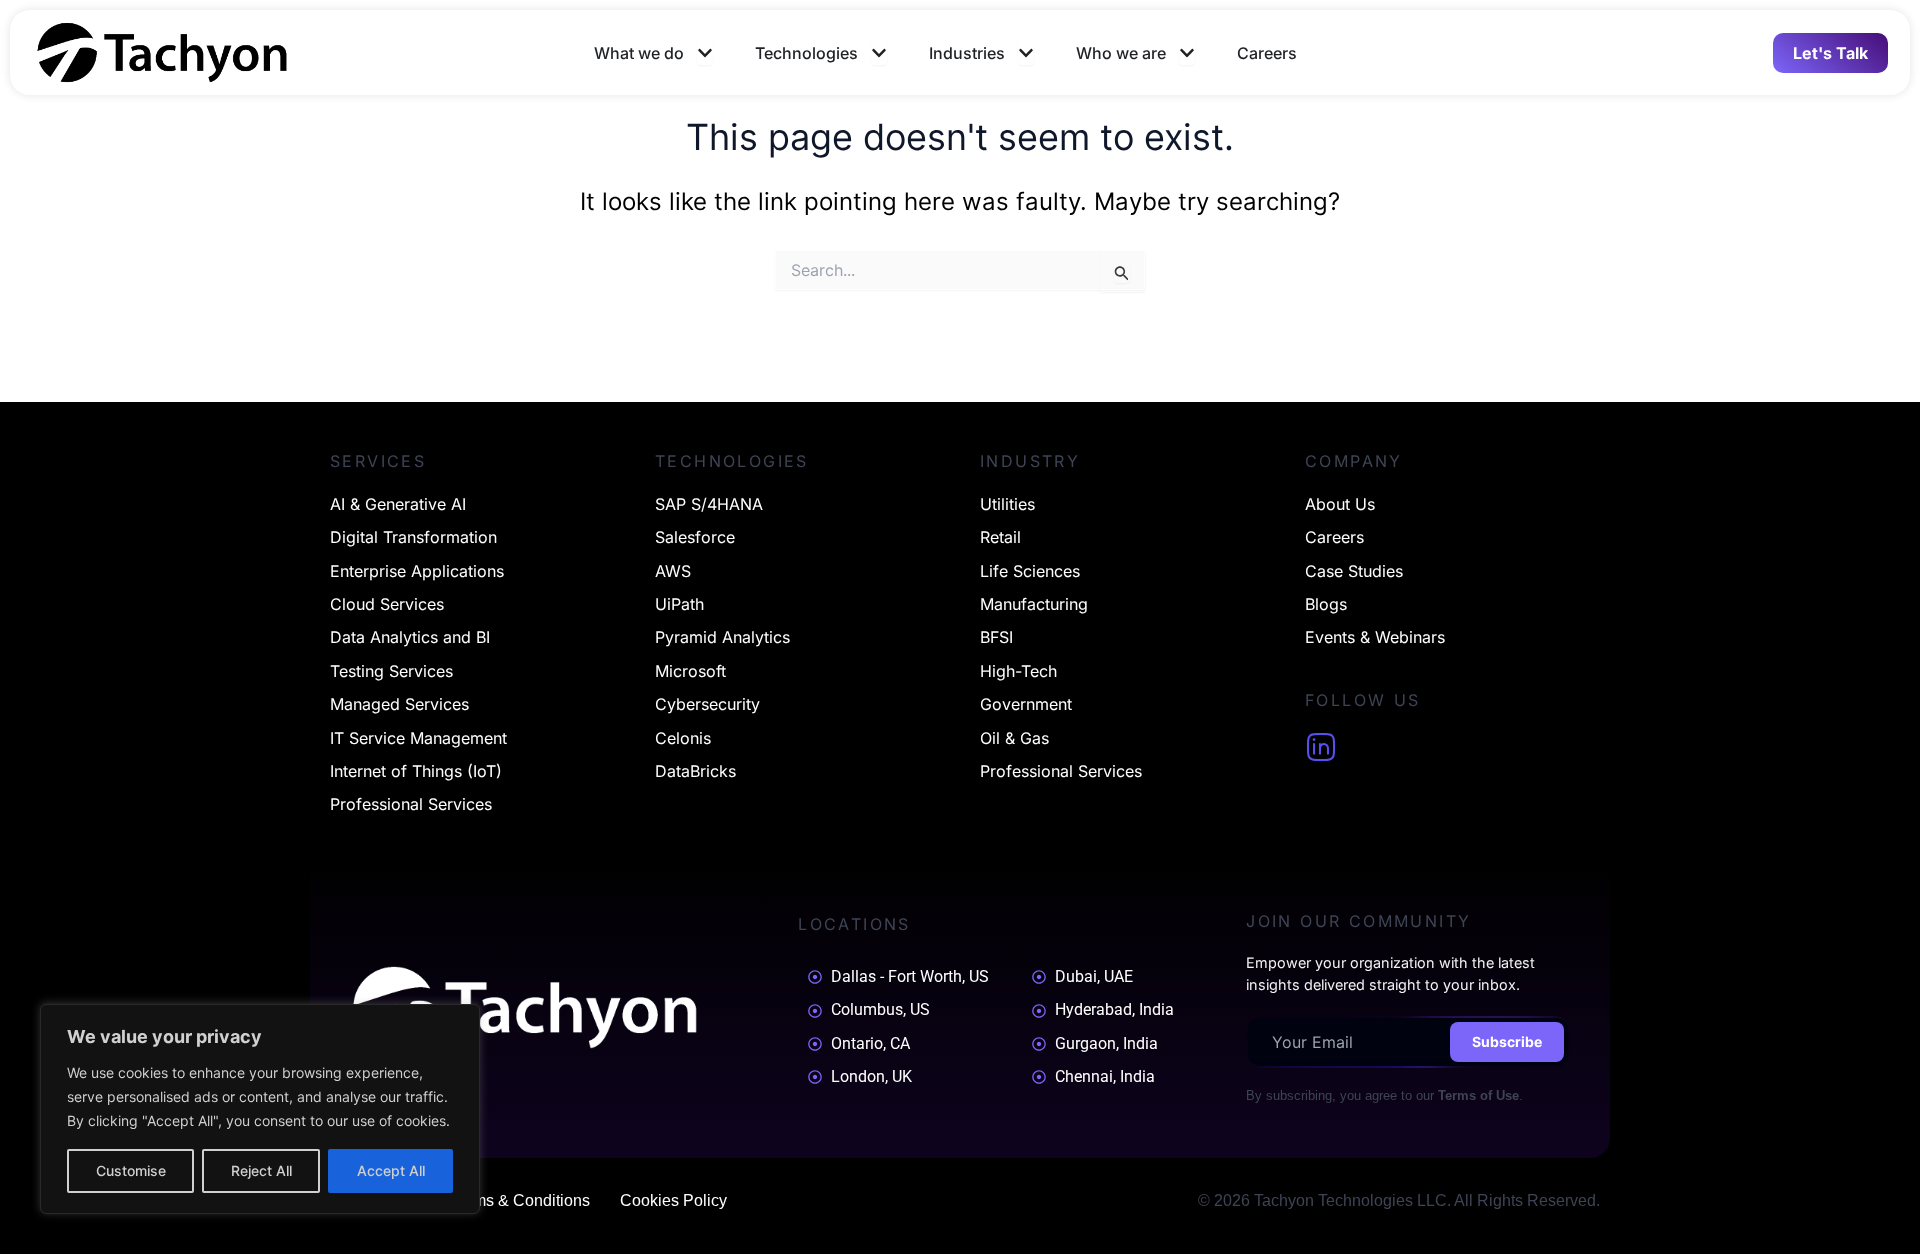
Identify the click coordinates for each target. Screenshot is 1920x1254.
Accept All (391, 1170)
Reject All (261, 1170)
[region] (260, 1109)
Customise (131, 1170)
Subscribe (1507, 1041)
